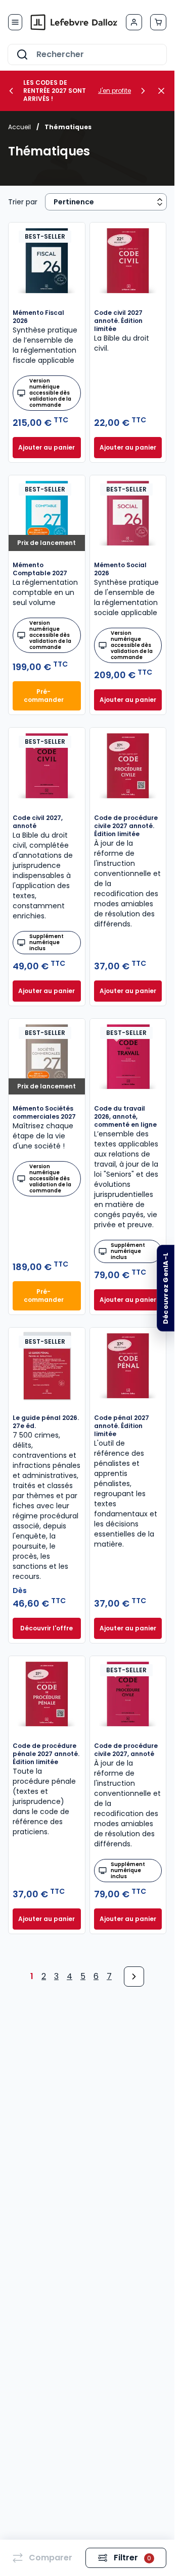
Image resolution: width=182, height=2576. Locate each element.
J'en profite (115, 91)
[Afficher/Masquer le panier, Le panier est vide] (158, 22)
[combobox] (87, 54)
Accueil (19, 127)
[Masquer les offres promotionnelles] (164, 91)
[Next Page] (134, 1977)
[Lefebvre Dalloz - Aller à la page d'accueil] (74, 22)
